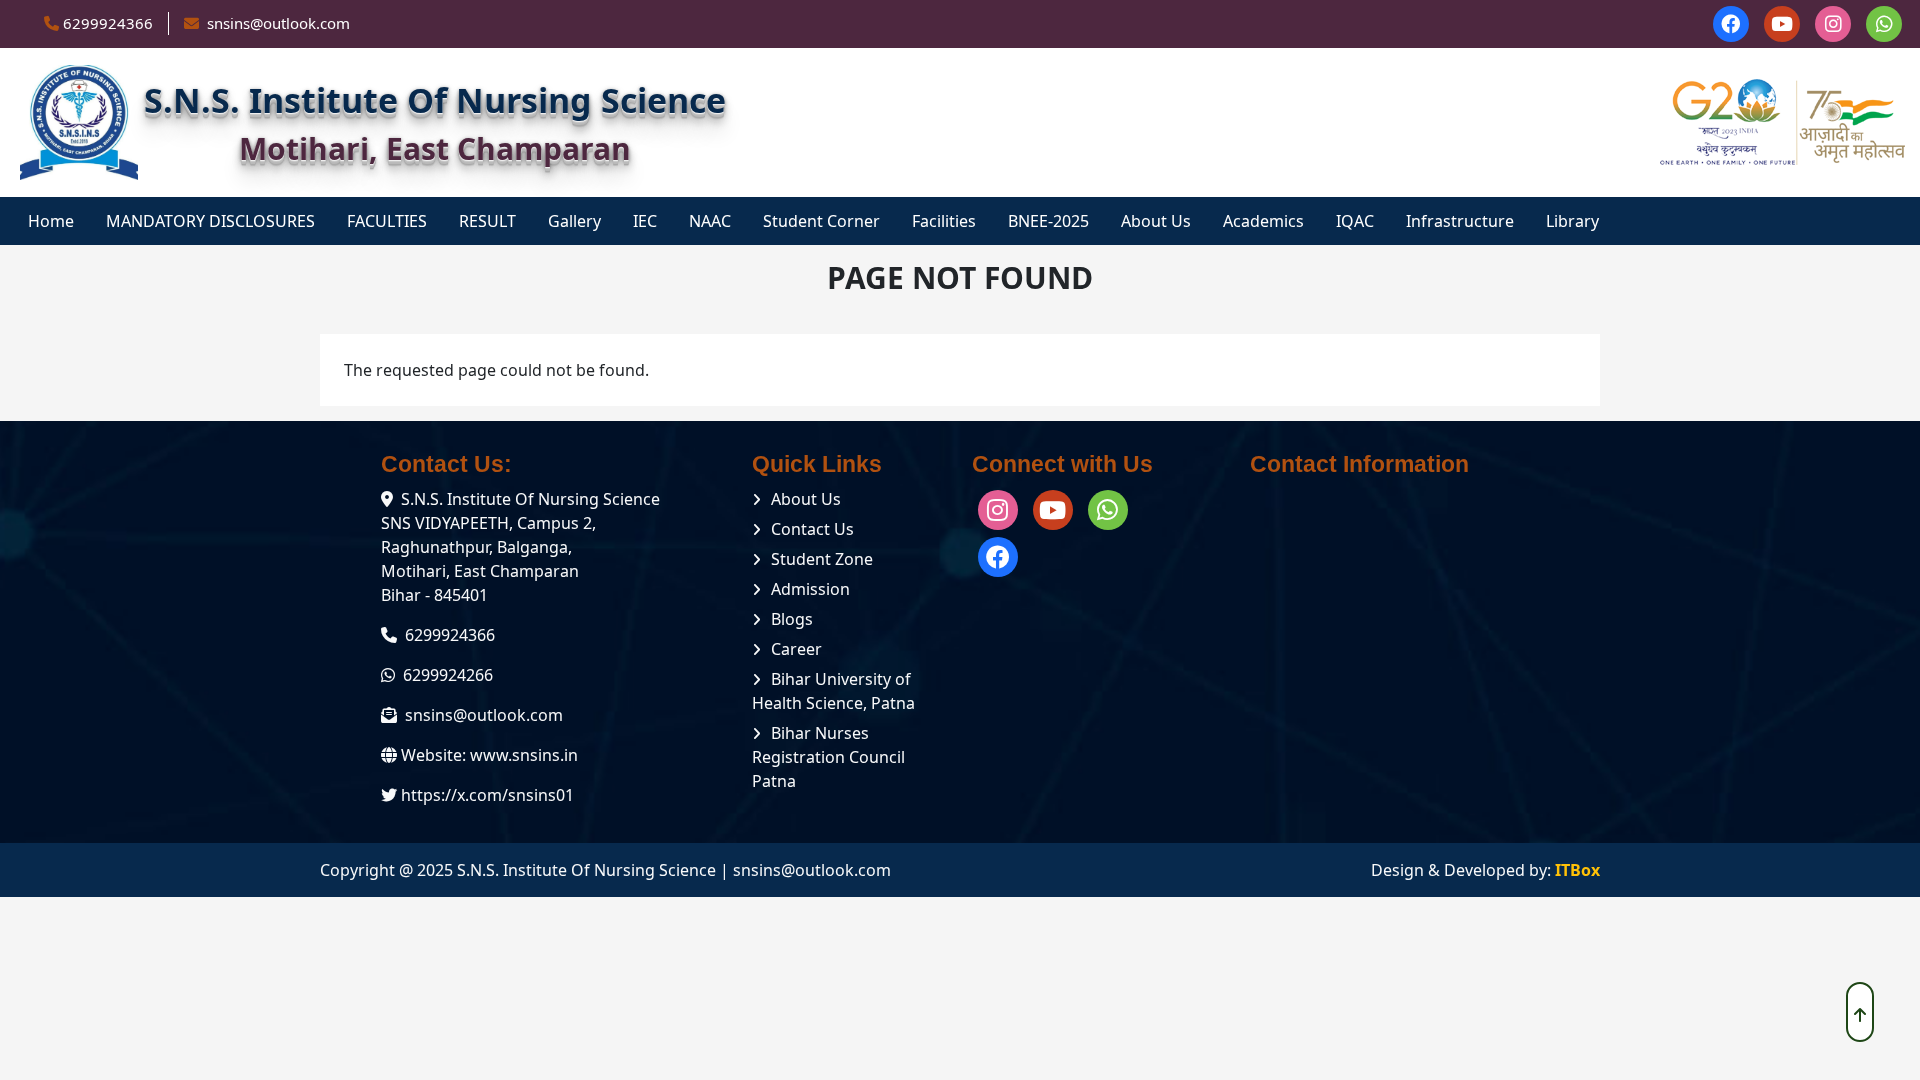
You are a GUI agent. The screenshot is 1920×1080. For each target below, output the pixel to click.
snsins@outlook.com (484, 715)
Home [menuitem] (51, 221)
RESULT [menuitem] (487, 221)
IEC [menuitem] (645, 221)
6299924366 (108, 23)
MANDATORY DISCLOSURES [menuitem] (210, 221)
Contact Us (812, 529)
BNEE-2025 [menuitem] (1048, 221)
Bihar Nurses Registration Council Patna (828, 757)
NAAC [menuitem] (710, 221)
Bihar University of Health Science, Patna (833, 691)
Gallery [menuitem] (574, 221)
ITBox (1577, 870)
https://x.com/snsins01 (487, 795)
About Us (806, 499)
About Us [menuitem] (1156, 221)
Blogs (792, 619)
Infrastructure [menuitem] (1460, 221)
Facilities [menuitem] (944, 221)
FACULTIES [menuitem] (387, 221)
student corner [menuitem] (821, 221)
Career (796, 649)
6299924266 (448, 675)
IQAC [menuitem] (1355, 221)
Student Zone (822, 559)
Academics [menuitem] (1263, 221)
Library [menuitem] (1572, 221)
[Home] (79, 122)
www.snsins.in (524, 755)
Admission (810, 589)
